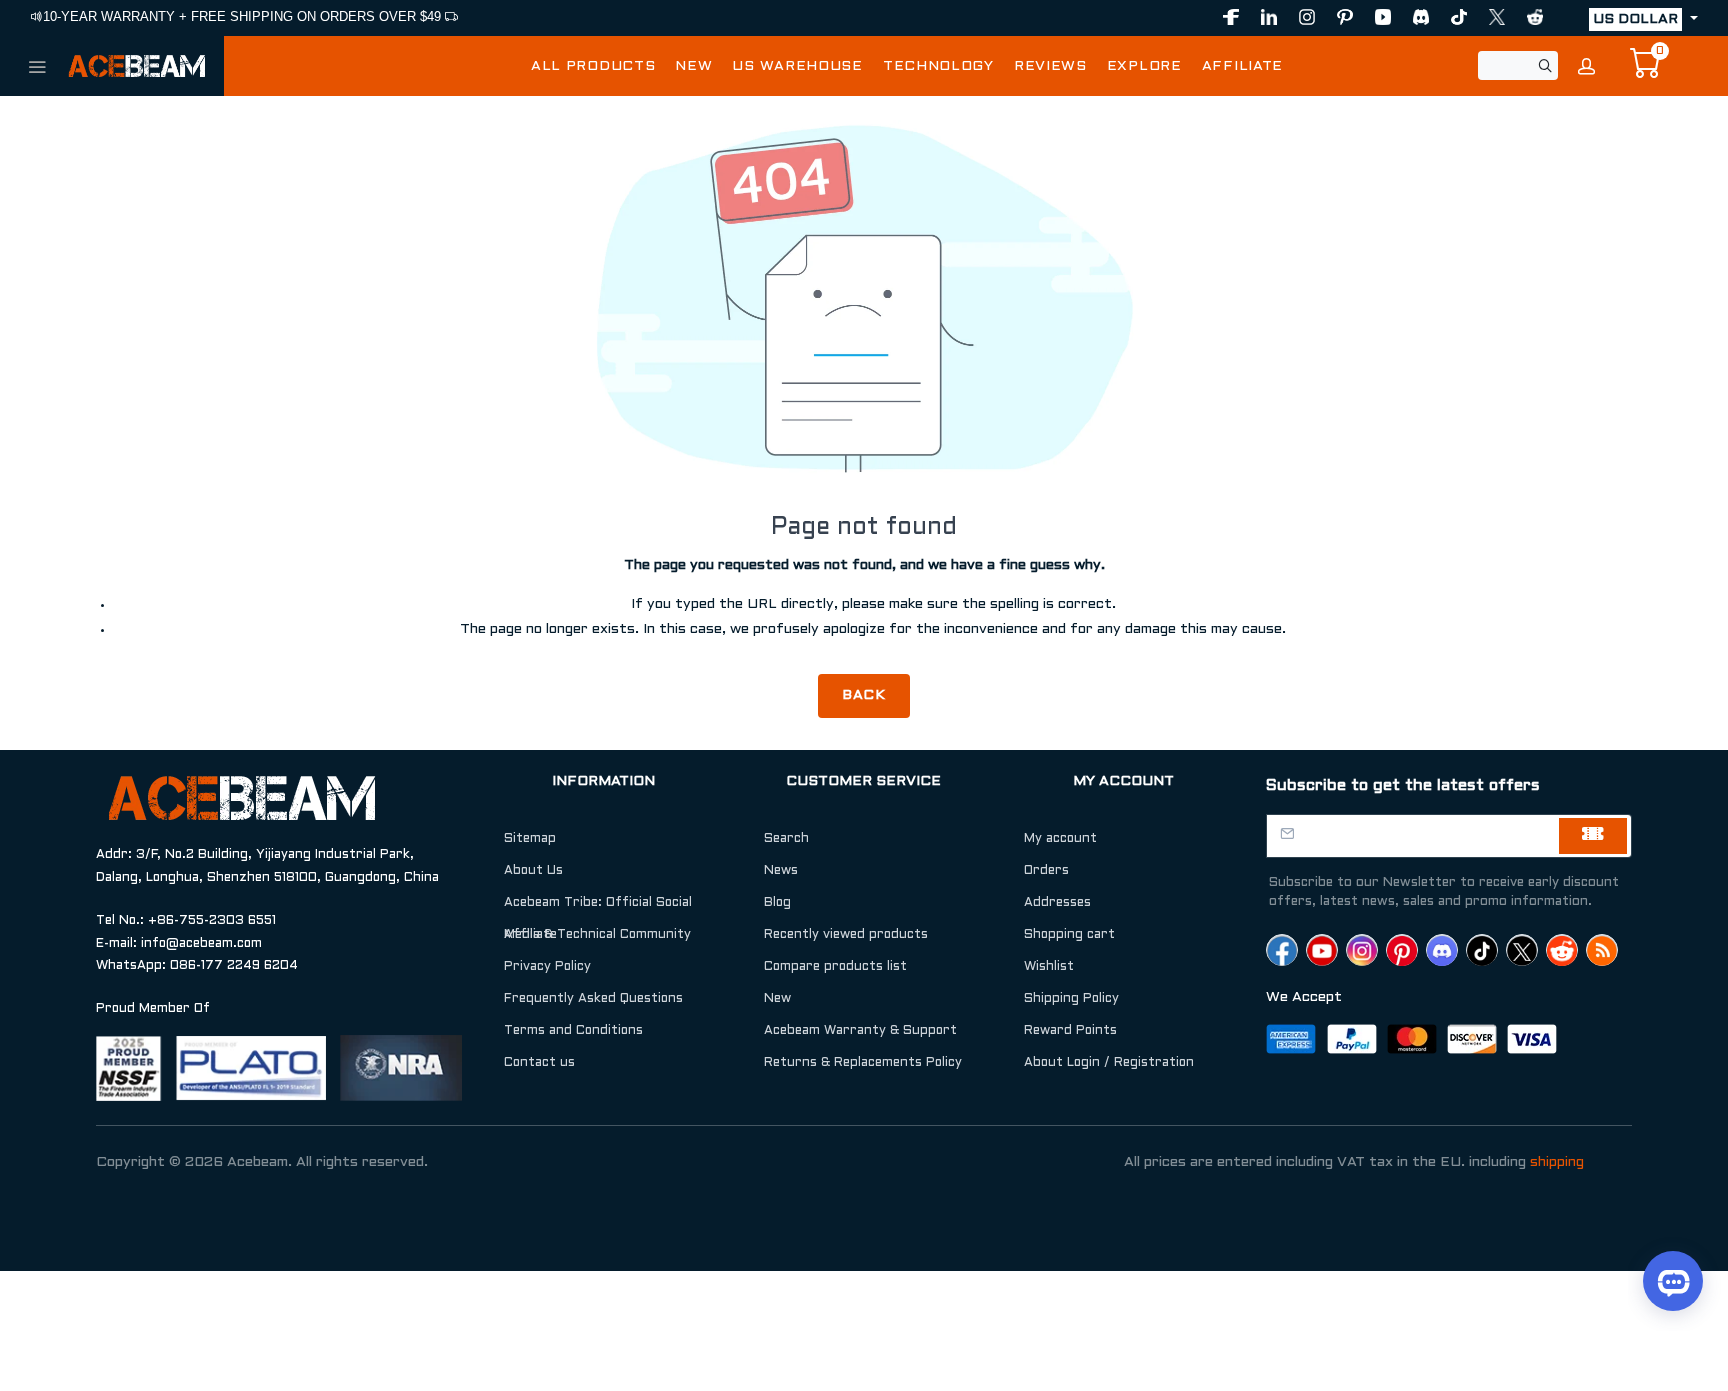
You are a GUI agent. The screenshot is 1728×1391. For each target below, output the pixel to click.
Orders (1046, 871)
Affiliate (530, 935)
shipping (1557, 1162)
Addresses (1057, 903)
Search (786, 839)
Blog (777, 903)
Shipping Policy (1071, 999)
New (777, 999)
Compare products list (835, 967)
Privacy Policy (547, 967)
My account (1060, 839)
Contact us (539, 1063)
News (781, 871)
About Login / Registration (1109, 1063)
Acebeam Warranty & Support (860, 1031)
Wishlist (1049, 967)
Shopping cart (1069, 935)
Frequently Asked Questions (593, 999)
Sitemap (530, 839)
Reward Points (1070, 1031)
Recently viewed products (846, 935)
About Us (533, 871)
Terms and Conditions (573, 1031)
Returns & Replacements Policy (863, 1063)
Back (864, 695)
